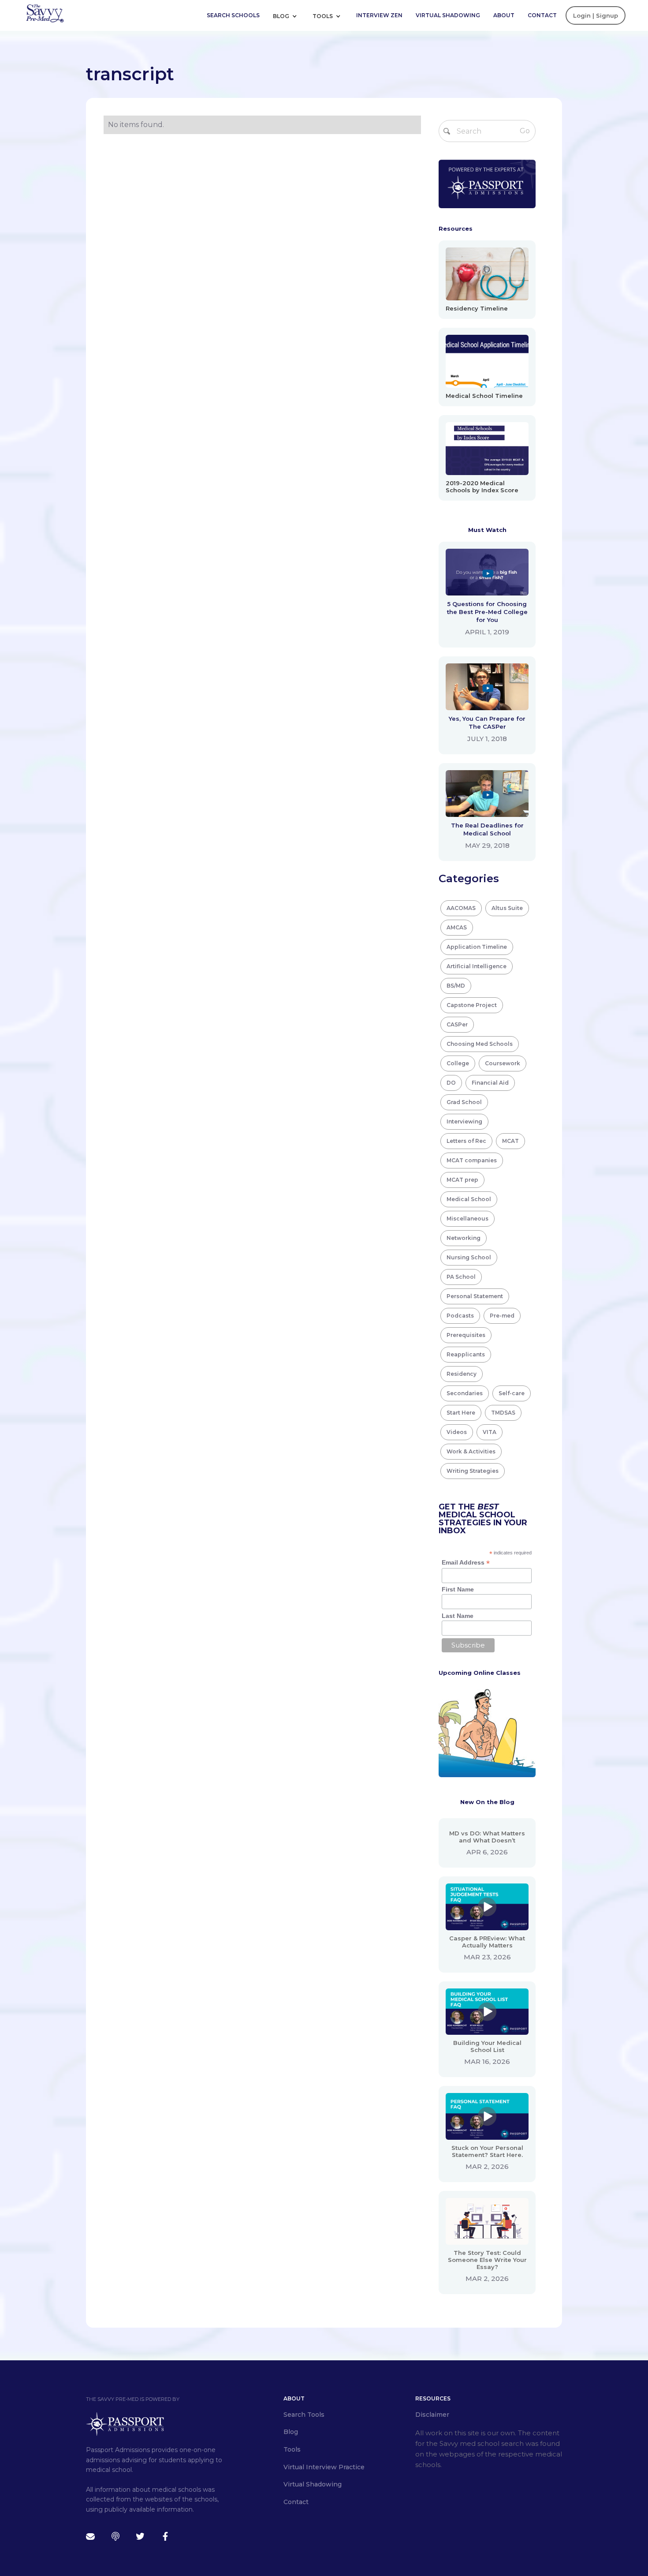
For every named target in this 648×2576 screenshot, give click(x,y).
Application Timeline (477, 947)
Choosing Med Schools (480, 1044)
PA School (461, 1277)
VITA (490, 1432)
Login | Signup (596, 15)
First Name (458, 1589)
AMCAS (457, 927)
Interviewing (464, 1121)
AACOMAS (461, 908)
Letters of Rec (466, 1141)
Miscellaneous (467, 1219)
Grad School (464, 1102)
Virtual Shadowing (448, 15)
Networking (464, 1238)
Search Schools (233, 15)
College (458, 1063)
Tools (323, 16)
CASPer (457, 1024)
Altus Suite (507, 908)
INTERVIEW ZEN (379, 15)
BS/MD (456, 986)
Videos (457, 1432)
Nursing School (469, 1257)
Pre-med (502, 1316)
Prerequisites (466, 1335)
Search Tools (304, 2415)
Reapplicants (466, 1354)
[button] (288, 15)
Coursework (503, 1063)
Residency (462, 1374)
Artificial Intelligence (477, 966)
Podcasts (460, 1316)
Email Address (466, 1563)
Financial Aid (490, 1083)
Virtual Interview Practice (324, 2467)
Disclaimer (432, 2415)
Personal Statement (475, 1296)
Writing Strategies (473, 1471)
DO (451, 1083)
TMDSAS (503, 1413)
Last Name (458, 1616)
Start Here (461, 1413)
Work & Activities (471, 1451)
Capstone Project (472, 1005)
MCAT (510, 1141)
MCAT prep (462, 1180)
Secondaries (465, 1393)
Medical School (469, 1199)
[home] (45, 13)
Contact (542, 15)
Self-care (512, 1393)
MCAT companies (472, 1160)
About (504, 15)
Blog (282, 16)
